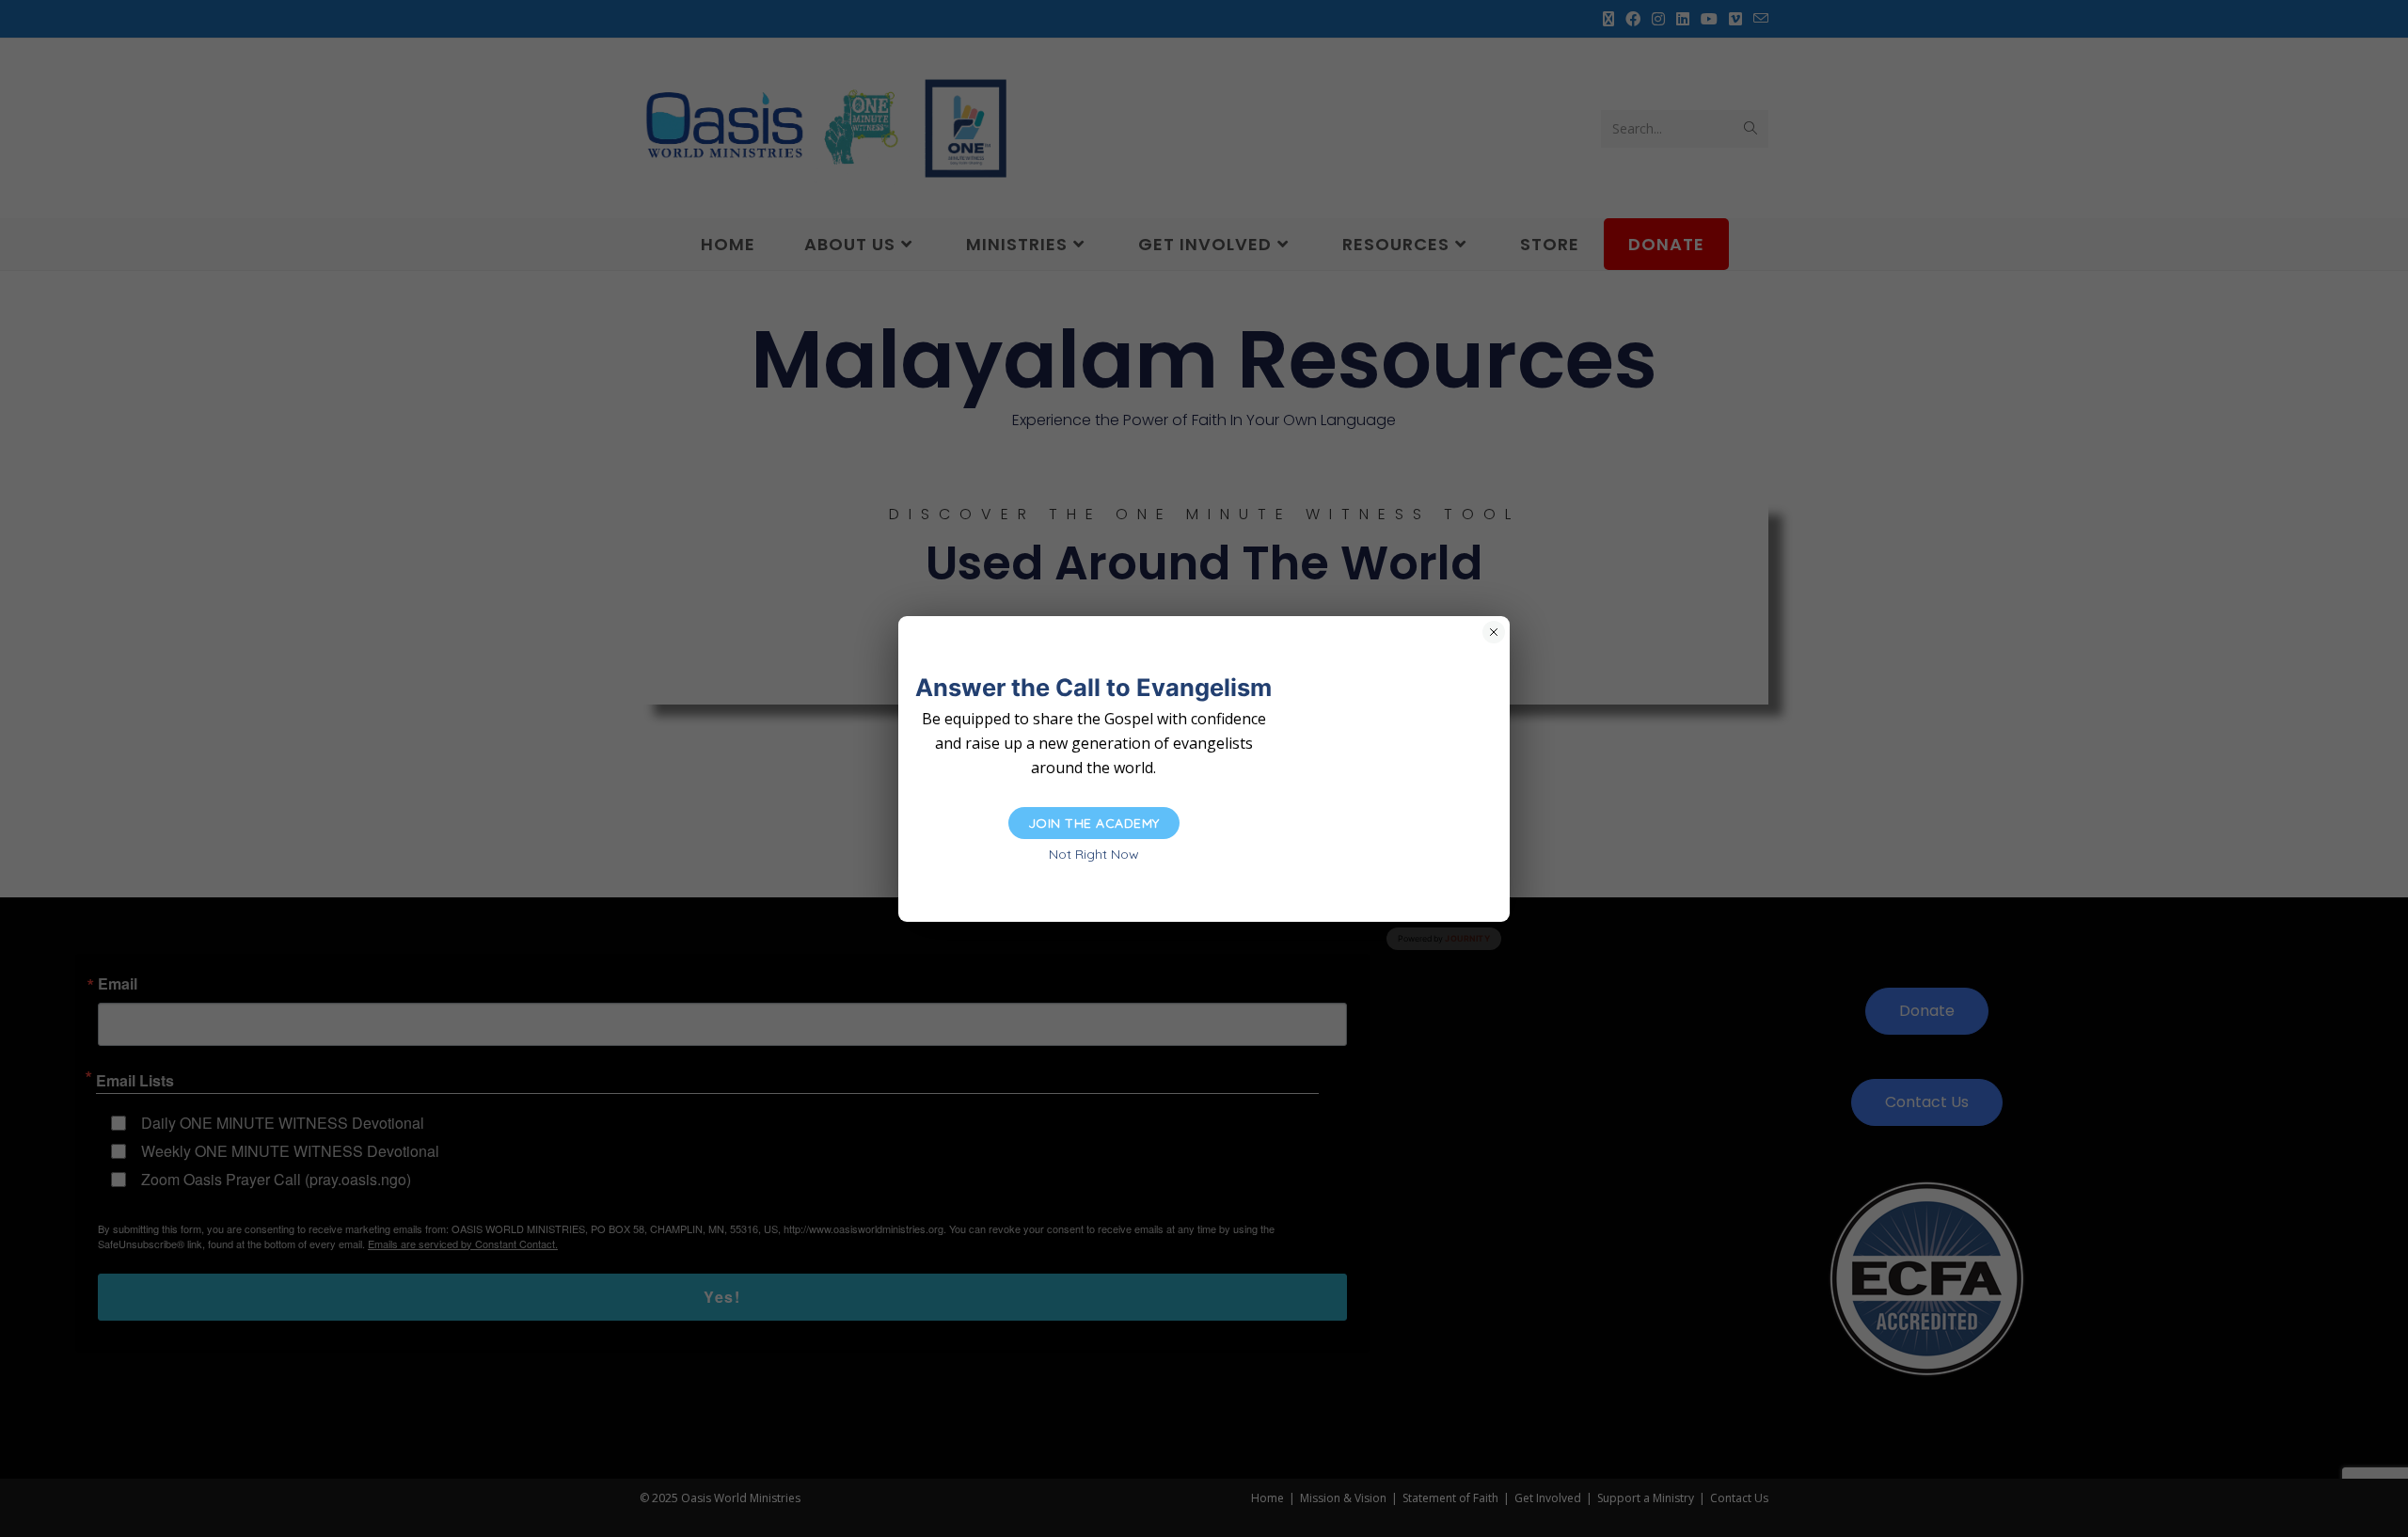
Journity (1467, 938)
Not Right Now (1094, 854)
